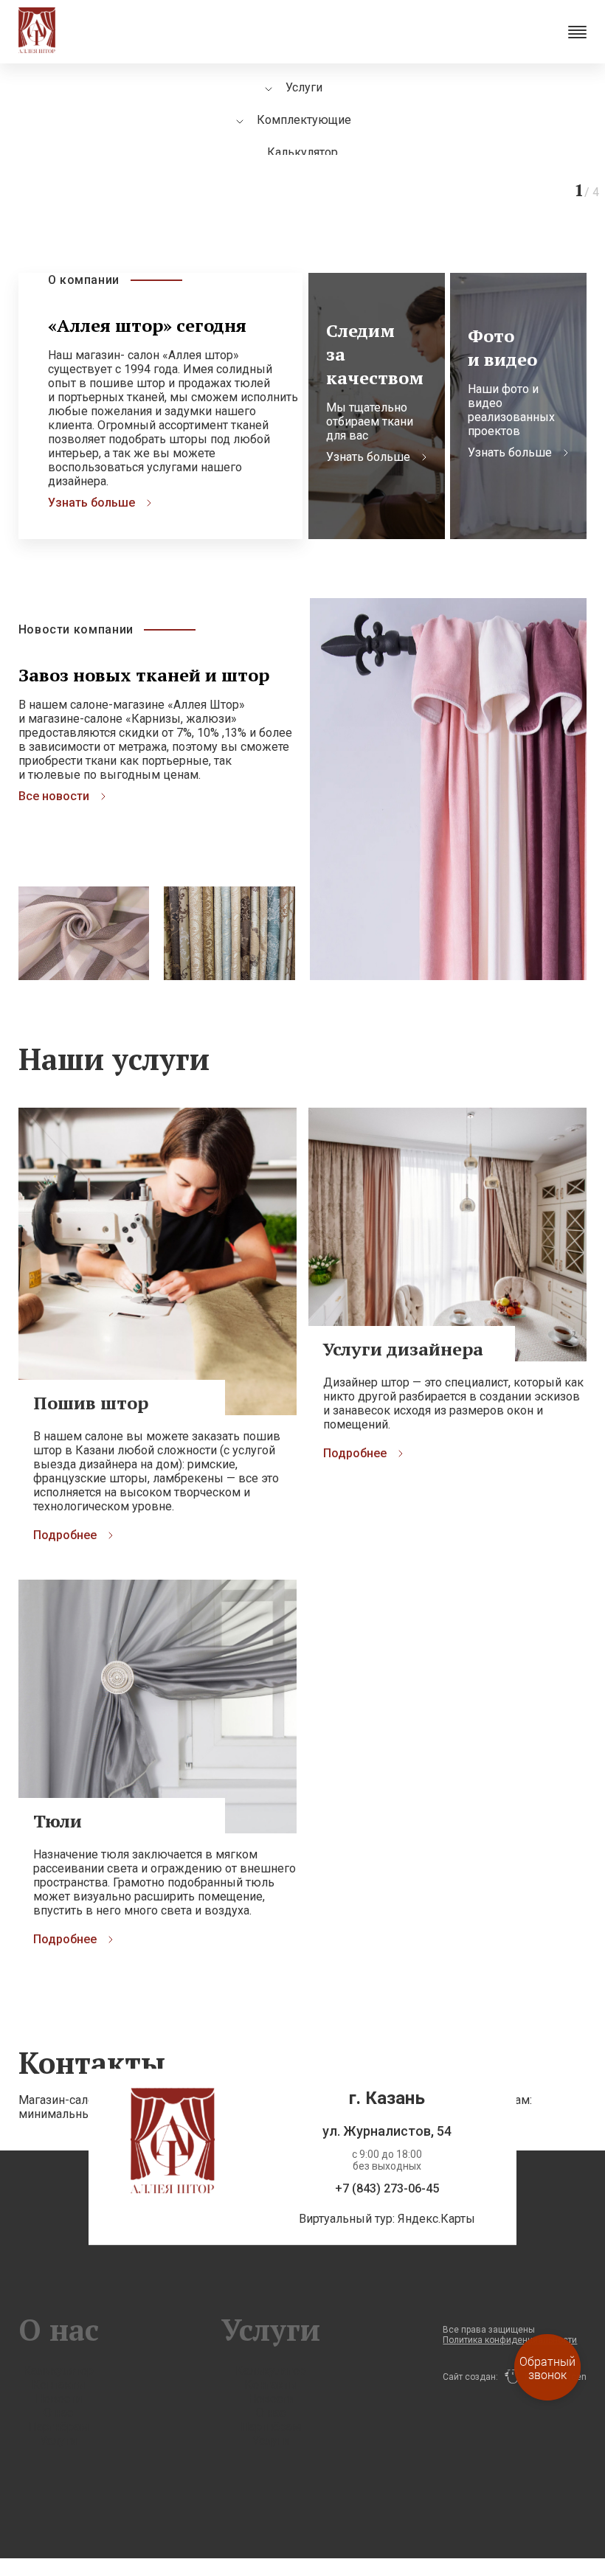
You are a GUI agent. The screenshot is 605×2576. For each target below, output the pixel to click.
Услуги (58, 2441)
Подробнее (65, 1535)
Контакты (59, 2385)
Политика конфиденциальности (510, 2340)
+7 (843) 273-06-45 (387, 2189)
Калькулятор (302, 152)
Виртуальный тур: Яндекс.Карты (387, 2219)
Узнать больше (91, 503)
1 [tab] (332, 162)
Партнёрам (58, 2427)
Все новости (54, 796)
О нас (58, 2413)
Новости (59, 2399)
